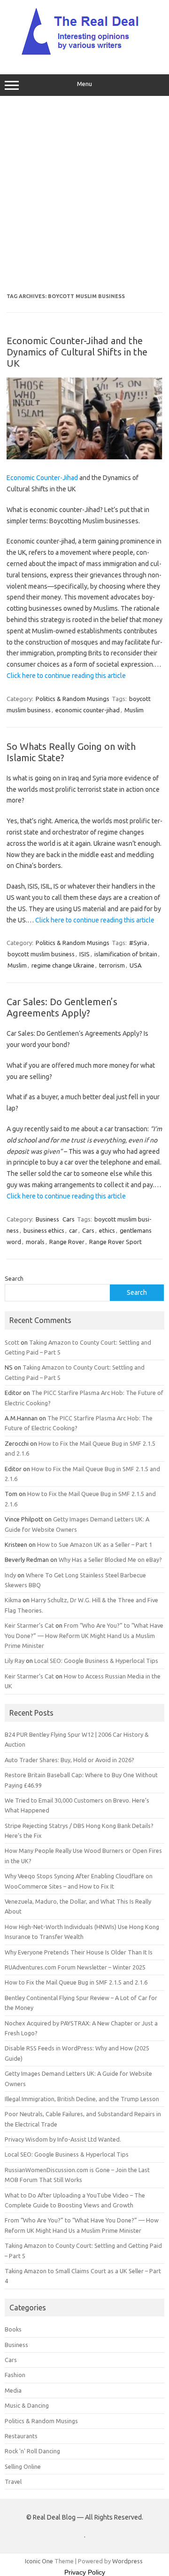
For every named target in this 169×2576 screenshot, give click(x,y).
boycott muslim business (41, 954)
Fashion (15, 2375)
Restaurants (21, 2436)
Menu (84, 84)
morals (35, 1242)
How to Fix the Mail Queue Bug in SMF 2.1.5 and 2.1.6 (76, 1982)
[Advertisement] (84, 195)
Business (47, 1219)
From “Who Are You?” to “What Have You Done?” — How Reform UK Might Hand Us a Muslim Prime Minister (84, 1635)
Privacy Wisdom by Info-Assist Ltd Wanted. (63, 2139)
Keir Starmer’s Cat (29, 1625)
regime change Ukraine (63, 965)
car (73, 1230)
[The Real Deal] (85, 55)
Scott (12, 1342)
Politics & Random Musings (73, 699)
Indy (10, 1575)
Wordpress (127, 2561)
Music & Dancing (27, 2405)
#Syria (138, 943)
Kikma (13, 1600)
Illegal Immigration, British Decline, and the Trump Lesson (82, 2099)
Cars (69, 1219)
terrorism (112, 965)
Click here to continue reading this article (66, 676)
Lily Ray (15, 1661)
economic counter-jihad (88, 710)
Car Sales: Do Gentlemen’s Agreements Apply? (62, 1007)
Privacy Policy (85, 2572)
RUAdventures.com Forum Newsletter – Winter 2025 (75, 1967)
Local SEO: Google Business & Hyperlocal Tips (96, 1661)
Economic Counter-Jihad (42, 478)
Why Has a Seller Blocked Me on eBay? (110, 1560)
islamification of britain (126, 954)
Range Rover (67, 1242)
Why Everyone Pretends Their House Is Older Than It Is (79, 1952)
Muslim (134, 710)
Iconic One (39, 2561)
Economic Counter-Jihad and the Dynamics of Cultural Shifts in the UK (77, 352)
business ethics (44, 1230)
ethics (107, 1230)
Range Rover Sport (115, 1242)
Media (13, 2390)
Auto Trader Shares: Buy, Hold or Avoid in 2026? (69, 1760)
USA (136, 965)
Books (13, 2329)
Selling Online (23, 2466)
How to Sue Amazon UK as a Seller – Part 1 (95, 1544)
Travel (13, 2481)
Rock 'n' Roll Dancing (32, 2451)
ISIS (84, 954)
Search (14, 1278)
